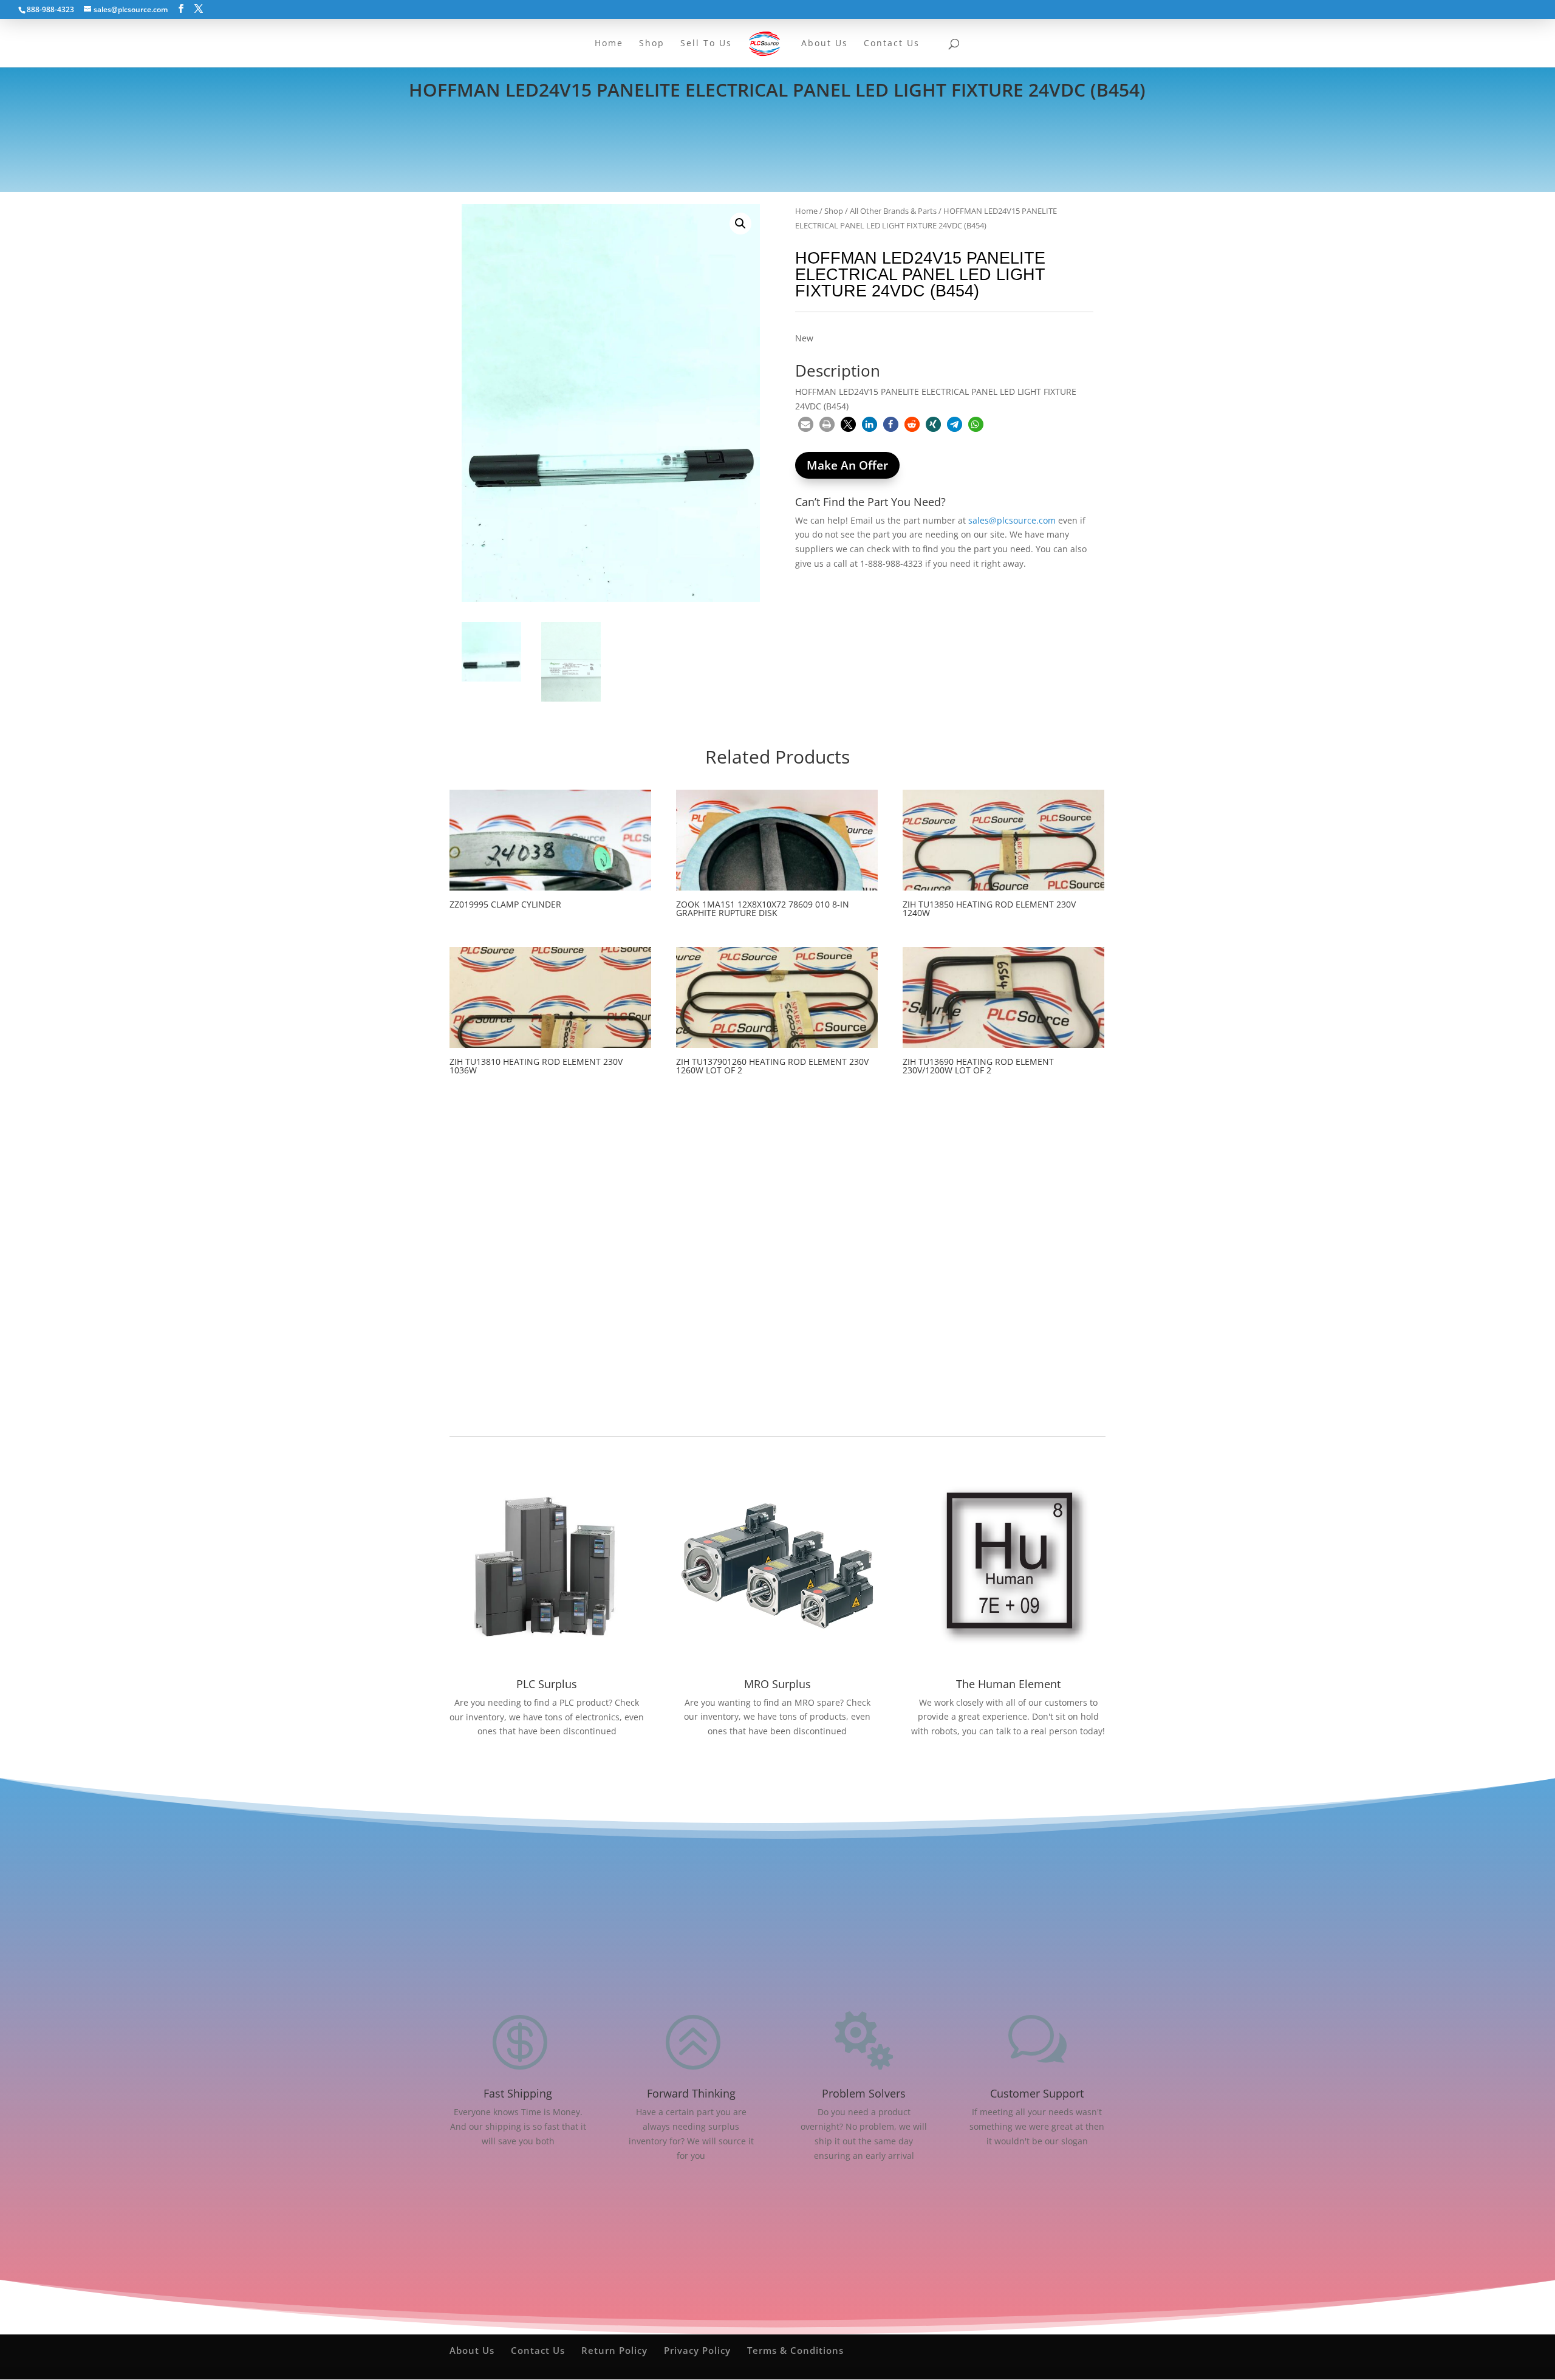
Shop (834, 211)
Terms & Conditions (795, 2350)
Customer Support (1037, 2093)
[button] (740, 224)
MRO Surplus (777, 1684)
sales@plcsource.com (1012, 520)
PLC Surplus (547, 1684)
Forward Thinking (691, 2093)
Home (806, 211)
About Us (472, 2350)
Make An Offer (847, 465)
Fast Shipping (518, 2093)
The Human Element (1008, 1684)
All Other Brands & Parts (893, 211)
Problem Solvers (864, 2093)
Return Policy (614, 2350)
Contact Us (538, 2350)
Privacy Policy (697, 2350)
